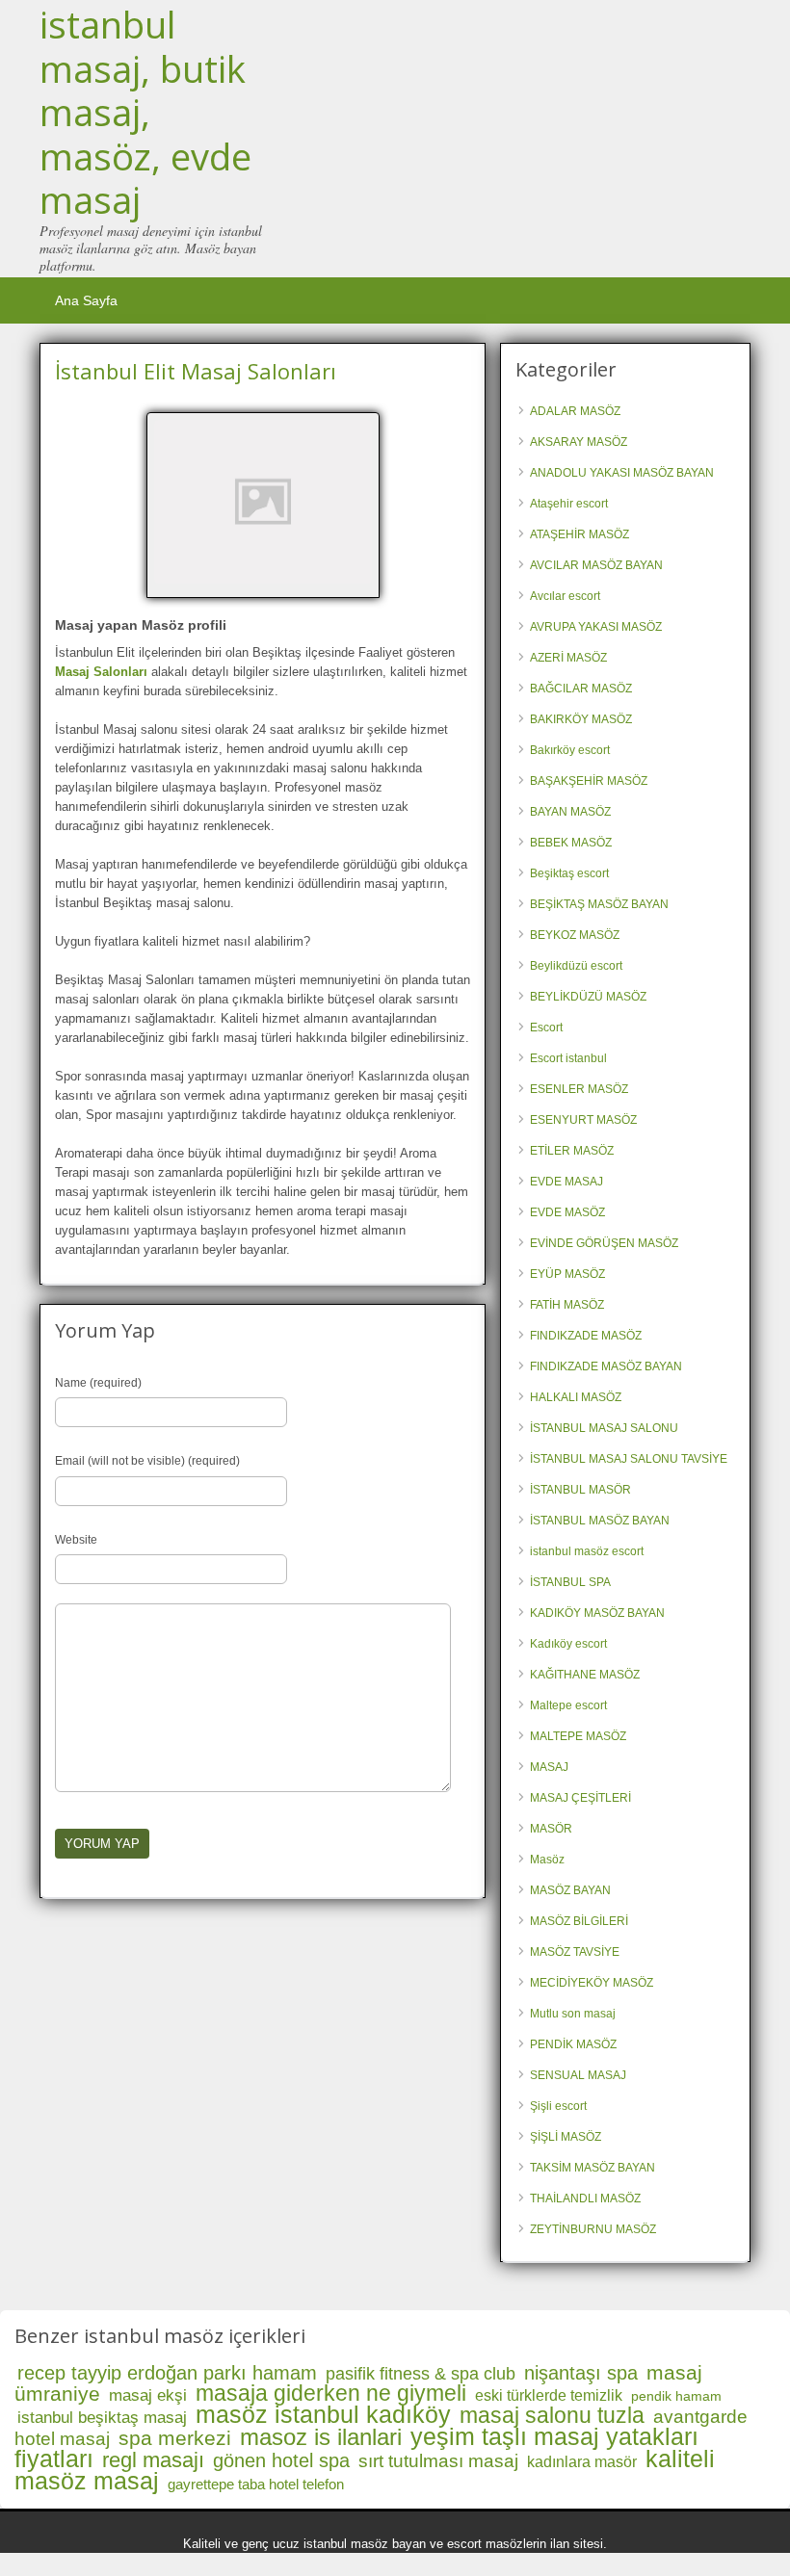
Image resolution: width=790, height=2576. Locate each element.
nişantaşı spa (581, 2373)
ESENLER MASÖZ (579, 1089)
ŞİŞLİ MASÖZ (566, 2137)
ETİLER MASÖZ (572, 1151)
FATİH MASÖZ (567, 1305)
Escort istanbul (568, 1058)
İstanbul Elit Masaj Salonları (196, 371)
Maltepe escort (568, 1705)
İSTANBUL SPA (570, 1582)
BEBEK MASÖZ (571, 843)
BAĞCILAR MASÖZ (581, 689)
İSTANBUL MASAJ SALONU (604, 1428)
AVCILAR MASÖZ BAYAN (596, 565)
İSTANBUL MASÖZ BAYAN (600, 1521)
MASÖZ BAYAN (570, 1890)
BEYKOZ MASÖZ (575, 935)
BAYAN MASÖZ (570, 812)
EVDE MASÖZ (567, 1212)
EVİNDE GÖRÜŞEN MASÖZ (604, 1243)
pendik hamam (676, 2396)
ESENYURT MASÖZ (583, 1120)
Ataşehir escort (569, 504)
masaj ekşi (148, 2395)
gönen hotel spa (281, 2460)
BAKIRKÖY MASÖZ (581, 719)
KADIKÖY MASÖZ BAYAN (597, 1613)
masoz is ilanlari (321, 2437)
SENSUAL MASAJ (578, 2075)
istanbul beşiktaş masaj (102, 2418)
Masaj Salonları (101, 672)
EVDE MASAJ (566, 1182)
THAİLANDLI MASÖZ (585, 2199)
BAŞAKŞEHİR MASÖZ (589, 781)
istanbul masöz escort (587, 1551)
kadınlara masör (582, 2462)
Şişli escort (558, 2106)
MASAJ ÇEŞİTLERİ (580, 1798)
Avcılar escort (565, 596)
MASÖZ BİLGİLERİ (579, 1921)
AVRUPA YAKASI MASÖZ (596, 627)
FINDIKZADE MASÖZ (586, 1336)
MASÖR (551, 1829)
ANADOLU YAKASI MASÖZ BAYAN (622, 473)
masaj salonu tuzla (552, 2415)
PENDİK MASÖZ (573, 2044)
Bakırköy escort (570, 750)
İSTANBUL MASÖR (580, 1490)
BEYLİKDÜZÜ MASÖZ (588, 997)
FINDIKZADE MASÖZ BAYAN (606, 1366)
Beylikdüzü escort (576, 966)
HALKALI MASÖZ (576, 1397)
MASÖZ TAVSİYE (575, 1952)
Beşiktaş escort (569, 873)
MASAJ (549, 1767)
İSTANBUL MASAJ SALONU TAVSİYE (629, 1459)
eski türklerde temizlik (549, 2395)
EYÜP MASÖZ (567, 1274)
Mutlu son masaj (573, 2014)
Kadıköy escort (568, 1644)
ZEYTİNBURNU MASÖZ (593, 2229)
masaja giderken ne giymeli (331, 2393)
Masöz (547, 1860)
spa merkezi (175, 2438)
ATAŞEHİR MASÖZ (579, 534)
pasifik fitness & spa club (421, 2374)
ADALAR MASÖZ (575, 411)
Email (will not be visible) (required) (147, 1461)
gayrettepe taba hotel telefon (256, 2484)
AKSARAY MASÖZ (579, 442)
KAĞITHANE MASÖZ (585, 1675)
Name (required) (98, 1383)
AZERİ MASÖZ (568, 658)
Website (76, 1540)
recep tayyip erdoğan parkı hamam (167, 2373)
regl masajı (153, 2460)
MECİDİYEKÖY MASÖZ (592, 1983)
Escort (546, 1028)
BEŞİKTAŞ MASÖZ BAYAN (599, 904)
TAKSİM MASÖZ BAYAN (592, 2168)
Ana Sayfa (86, 300)
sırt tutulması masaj (438, 2461)
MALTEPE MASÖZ (578, 1736)
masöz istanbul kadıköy (323, 2414)
